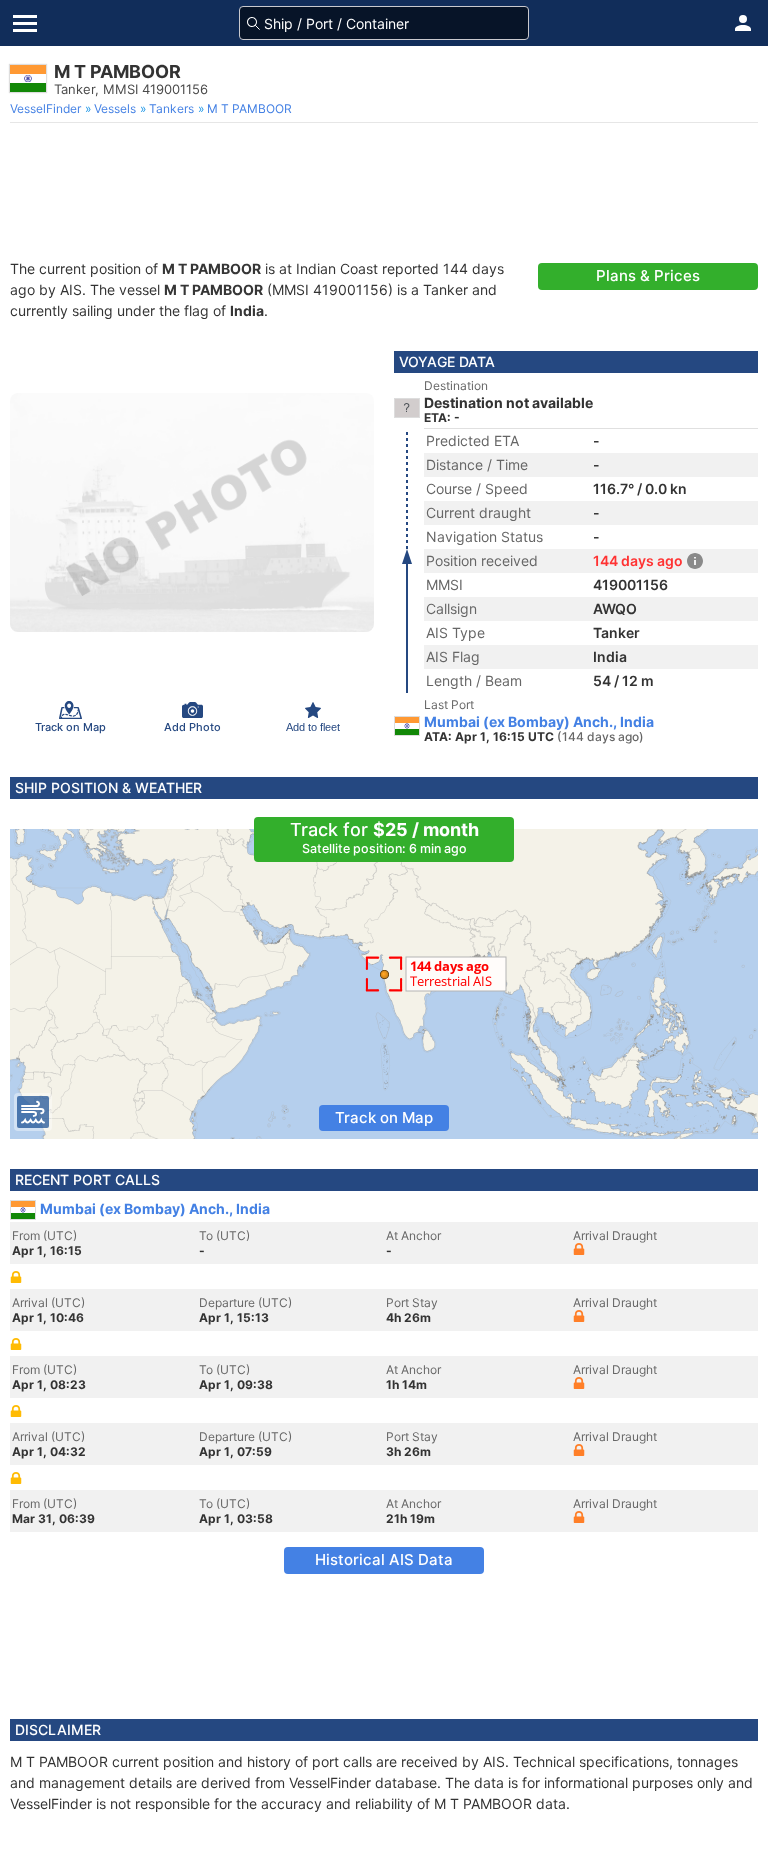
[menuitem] (47, 109)
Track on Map (384, 1117)
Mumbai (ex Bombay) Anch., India (539, 722)
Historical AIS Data (384, 1559)
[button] (743, 23)
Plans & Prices (648, 275)
